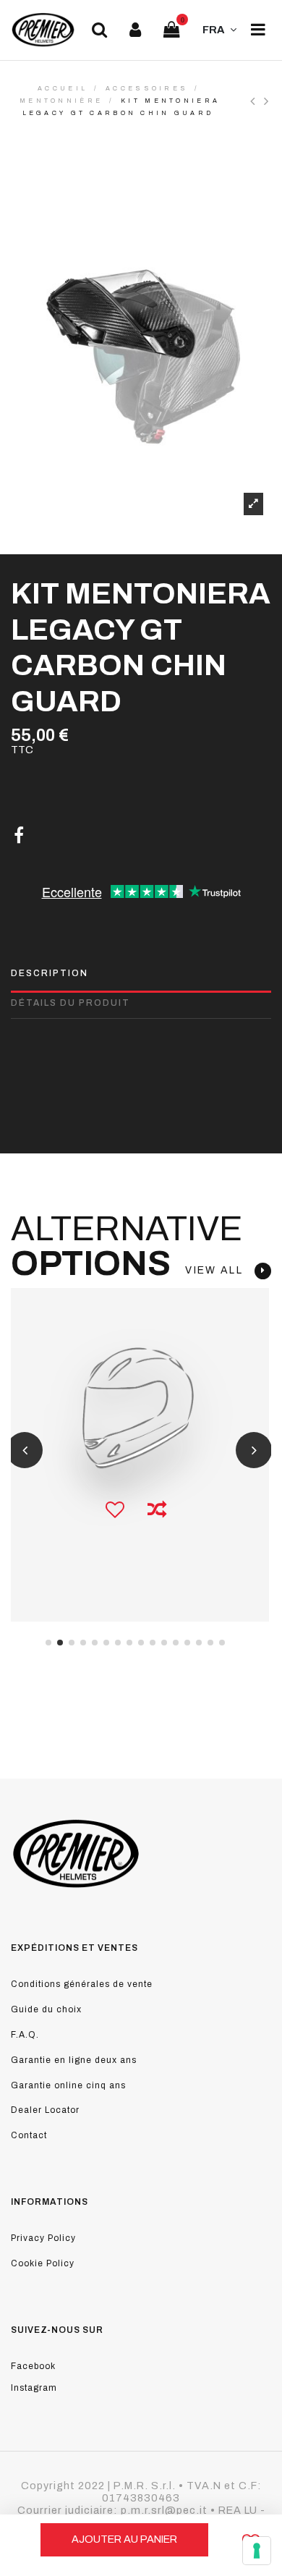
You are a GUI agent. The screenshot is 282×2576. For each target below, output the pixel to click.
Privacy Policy (43, 2238)
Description (50, 973)
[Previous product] (257, 101)
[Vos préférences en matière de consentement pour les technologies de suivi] (257, 2551)
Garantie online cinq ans (68, 2085)
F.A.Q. (25, 2035)
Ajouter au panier (124, 2539)
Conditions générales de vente (82, 1984)
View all (220, 1270)
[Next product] (268, 101)
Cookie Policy (43, 2263)
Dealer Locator (45, 2110)
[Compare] (157, 1511)
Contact (29, 2135)
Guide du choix (46, 2009)
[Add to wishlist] (115, 1511)
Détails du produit (70, 1003)
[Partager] (19, 836)
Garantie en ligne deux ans (74, 2060)
